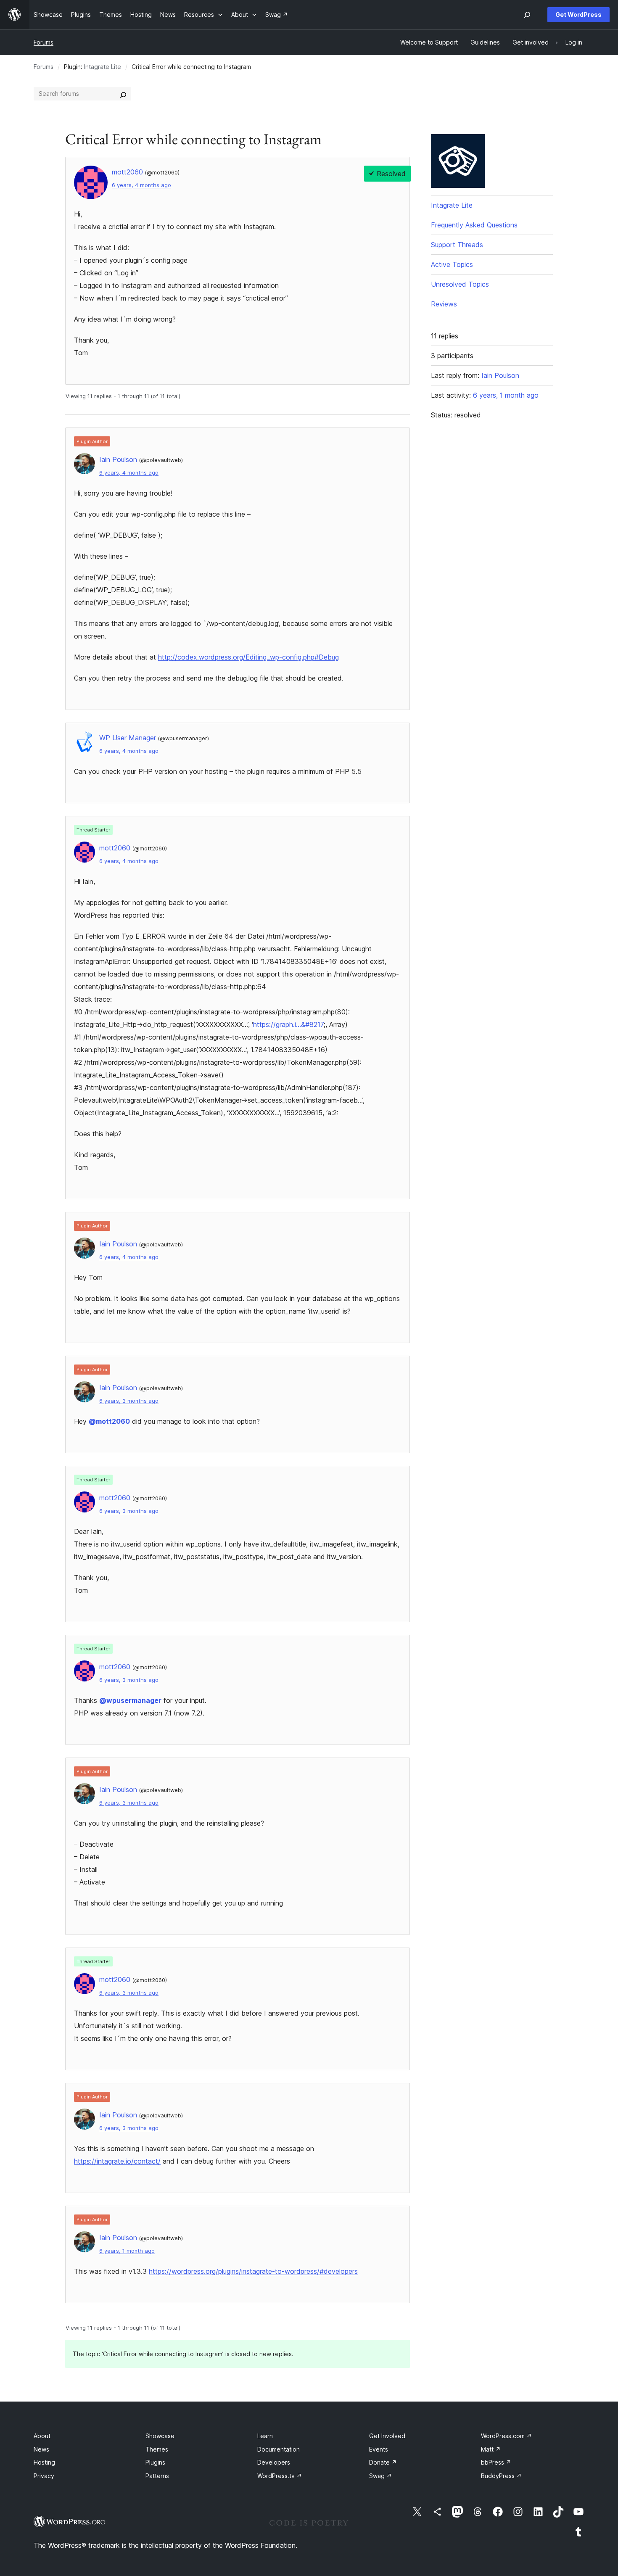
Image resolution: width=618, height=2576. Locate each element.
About (42, 2436)
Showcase (160, 2436)
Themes (157, 2449)
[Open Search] (527, 15)
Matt (491, 2449)
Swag (380, 2476)
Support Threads (457, 245)
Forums (44, 42)
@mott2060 (109, 1421)
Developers (274, 2462)
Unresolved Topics (460, 284)
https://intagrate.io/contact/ (117, 2161)
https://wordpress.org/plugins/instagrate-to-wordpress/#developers (253, 2271)
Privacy (44, 2476)
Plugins (155, 2462)
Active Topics (452, 264)
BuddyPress (501, 2476)
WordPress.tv (280, 2476)
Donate (383, 2462)
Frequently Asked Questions (474, 225)
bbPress (496, 2462)
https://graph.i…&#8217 (288, 1024)
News (41, 2449)
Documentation (279, 2449)
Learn (265, 2436)
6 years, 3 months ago (129, 1401)
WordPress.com (506, 2436)
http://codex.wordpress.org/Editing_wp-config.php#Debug (248, 657)
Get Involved (387, 2436)
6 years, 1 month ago (127, 2251)
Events (379, 2449)
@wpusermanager (130, 1700)
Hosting (44, 2462)
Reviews (444, 304)
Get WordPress (578, 15)
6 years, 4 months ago (141, 185)
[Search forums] (123, 94)
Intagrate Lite (103, 67)
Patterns (157, 2476)
